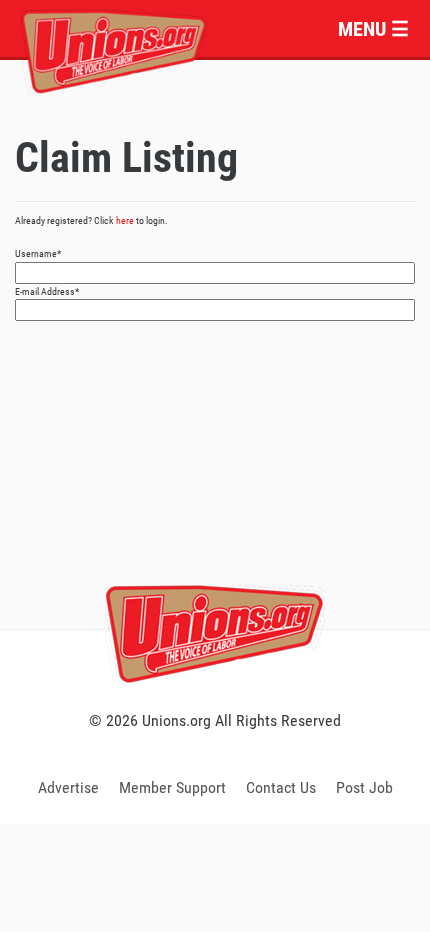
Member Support (172, 787)
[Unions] (114, 49)
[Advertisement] (215, 497)
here (125, 220)
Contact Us (281, 787)
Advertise (68, 787)
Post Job (364, 787)
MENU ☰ (373, 29)
